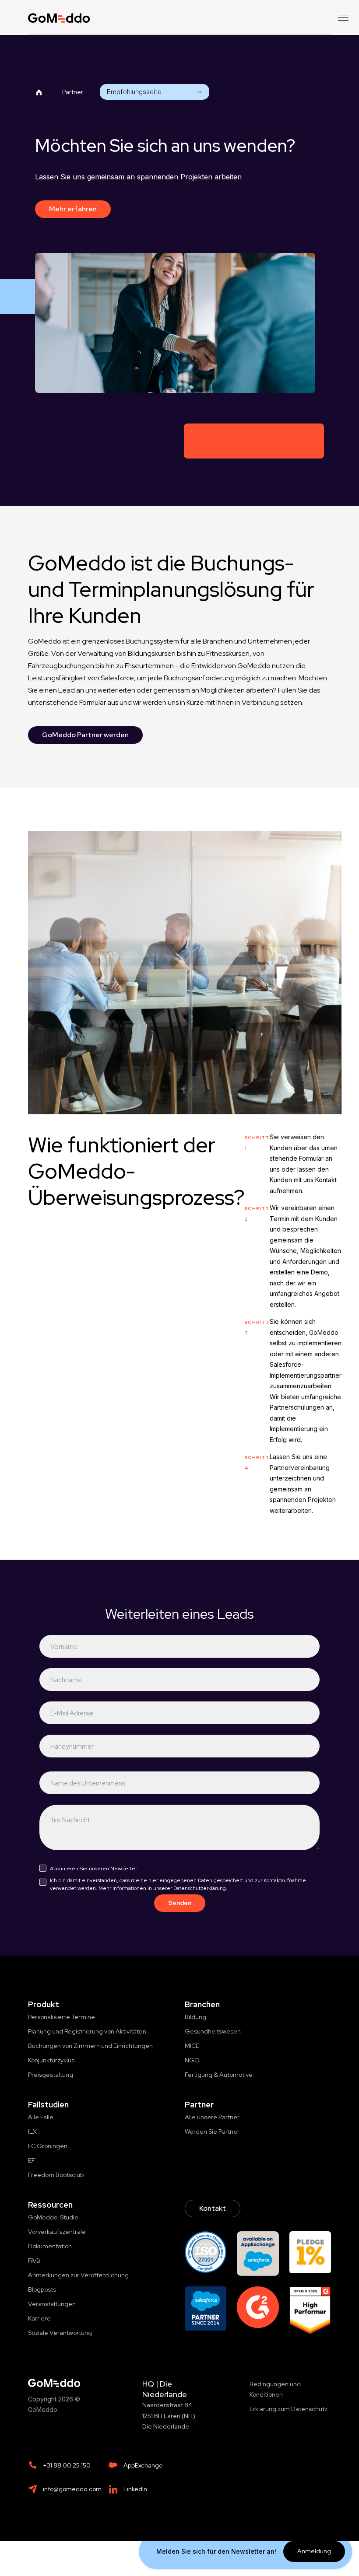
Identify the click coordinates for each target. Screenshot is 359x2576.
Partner (73, 92)
